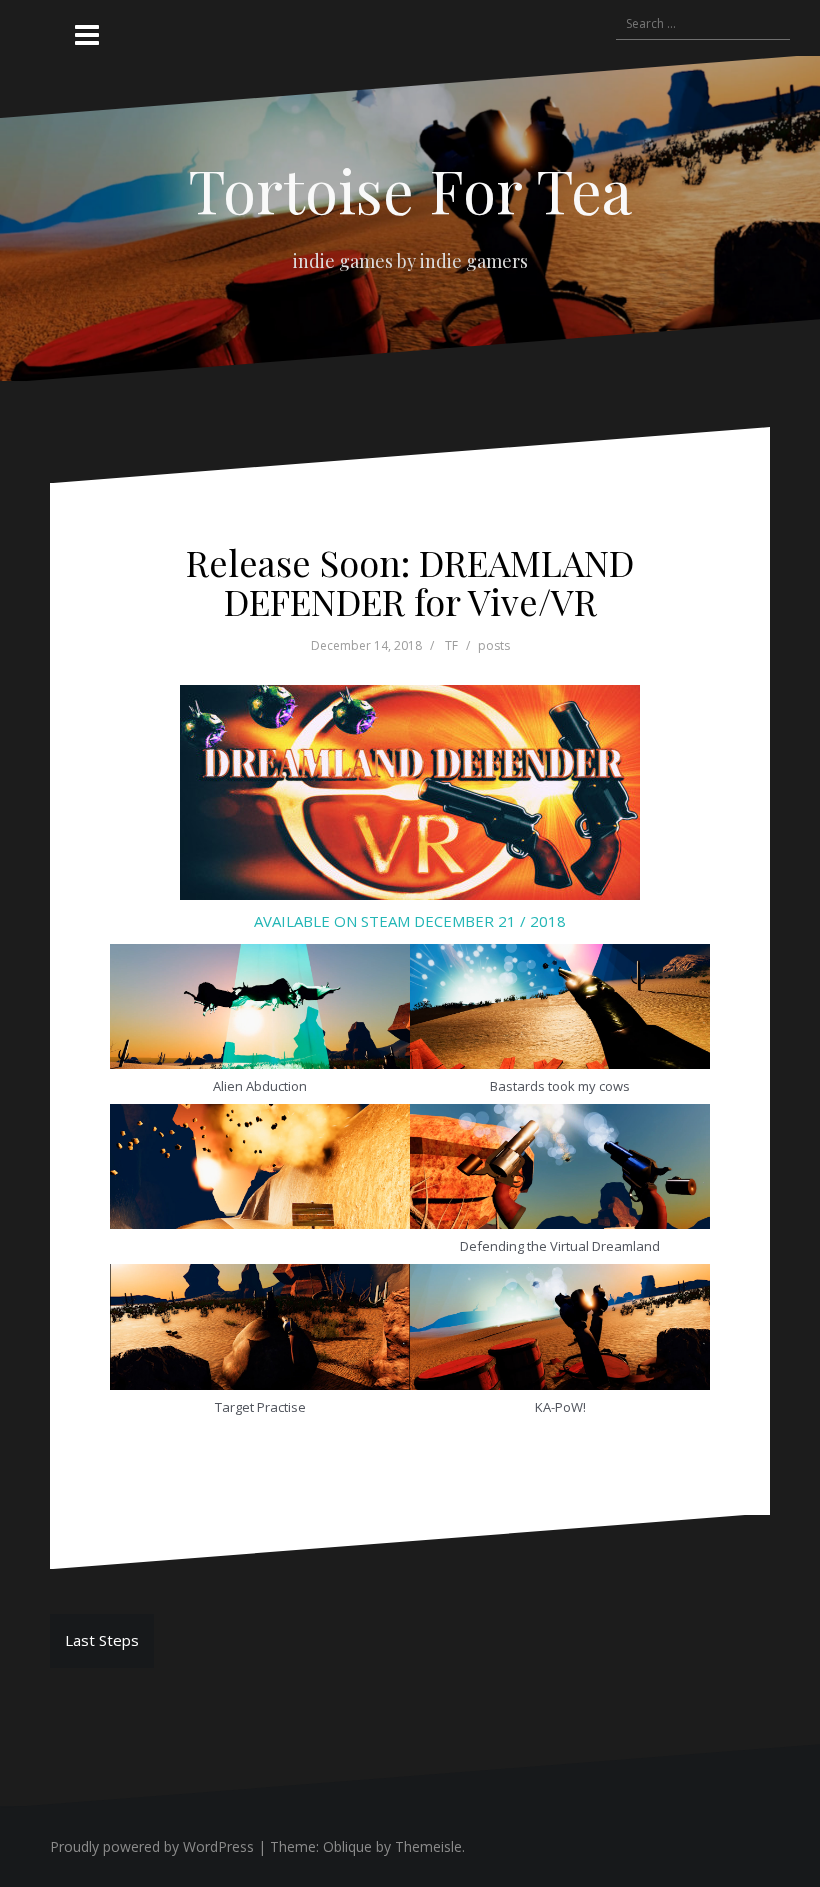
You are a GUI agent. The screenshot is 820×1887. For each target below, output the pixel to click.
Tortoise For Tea (410, 189)
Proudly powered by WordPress (152, 1846)
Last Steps (102, 1640)
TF (451, 645)
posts (494, 645)
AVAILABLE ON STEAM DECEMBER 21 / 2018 (410, 921)
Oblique (347, 1846)
